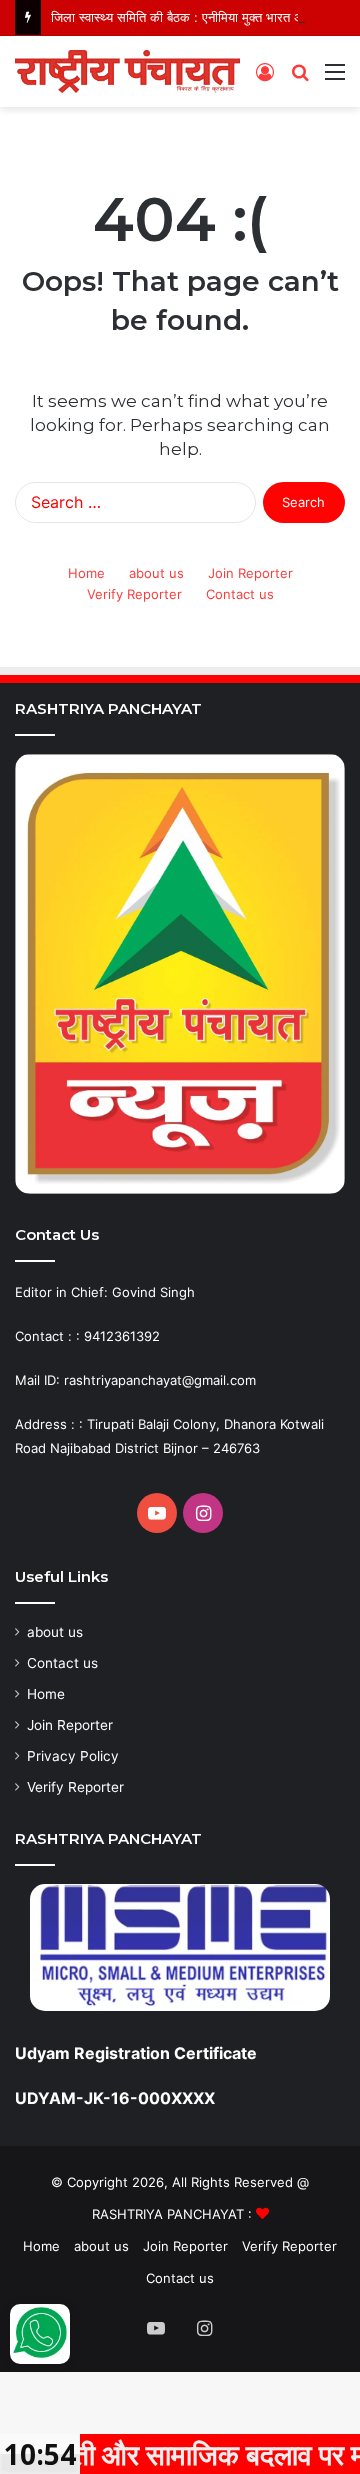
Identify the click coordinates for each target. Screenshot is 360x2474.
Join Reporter (250, 573)
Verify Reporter (134, 594)
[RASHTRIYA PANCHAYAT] (127, 71)
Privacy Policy (73, 1756)
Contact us (240, 594)
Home (86, 573)
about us (156, 573)
